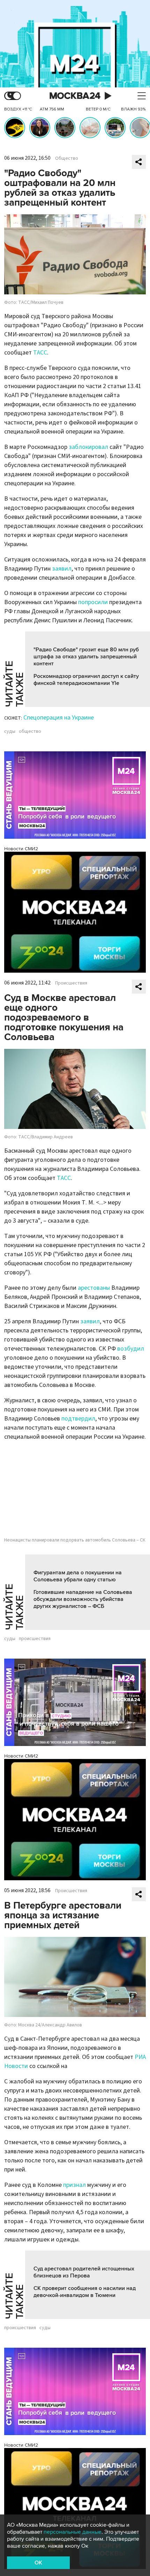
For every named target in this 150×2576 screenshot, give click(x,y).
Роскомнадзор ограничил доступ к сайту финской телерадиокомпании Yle (86, 680)
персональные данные (73, 2532)
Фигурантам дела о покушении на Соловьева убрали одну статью (78, 1576)
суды (10, 731)
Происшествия (71, 983)
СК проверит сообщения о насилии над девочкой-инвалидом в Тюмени (85, 2292)
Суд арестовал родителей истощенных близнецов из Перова (84, 2272)
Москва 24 (75, 96)
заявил (62, 569)
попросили (93, 602)
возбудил (131, 1349)
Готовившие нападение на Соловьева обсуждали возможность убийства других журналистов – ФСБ (83, 1599)
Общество (67, 158)
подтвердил (78, 1419)
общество (30, 731)
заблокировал (88, 447)
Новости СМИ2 (21, 849)
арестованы (94, 1288)
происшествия (35, 1639)
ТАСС (40, 353)
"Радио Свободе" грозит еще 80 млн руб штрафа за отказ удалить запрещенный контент (86, 657)
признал (74, 2185)
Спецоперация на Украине (59, 718)
